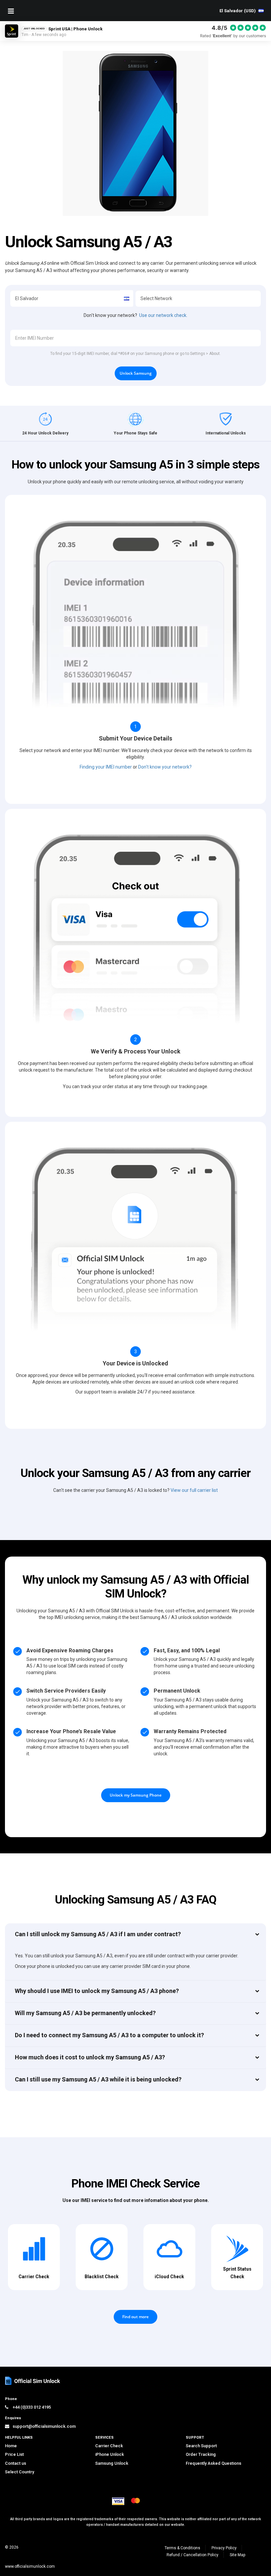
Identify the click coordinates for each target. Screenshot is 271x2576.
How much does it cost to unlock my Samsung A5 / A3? (90, 2057)
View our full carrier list (194, 1490)
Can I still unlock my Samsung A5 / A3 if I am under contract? (98, 1934)
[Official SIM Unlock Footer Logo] (33, 2381)
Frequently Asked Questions (213, 2463)
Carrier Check (109, 2446)
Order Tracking (201, 2454)
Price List (14, 2454)
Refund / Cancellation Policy (193, 2555)
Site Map (237, 2555)
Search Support (201, 2446)
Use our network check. (163, 315)
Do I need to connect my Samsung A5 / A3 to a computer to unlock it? (109, 2035)
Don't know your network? (165, 767)
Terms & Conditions (182, 2548)
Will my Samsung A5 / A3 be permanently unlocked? (85, 2013)
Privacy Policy (224, 2548)
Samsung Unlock (112, 2463)
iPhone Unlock (110, 2454)
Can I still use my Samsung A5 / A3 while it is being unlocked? (98, 2079)
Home (11, 2446)
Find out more (135, 2317)
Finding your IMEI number (106, 767)
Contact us (16, 2463)
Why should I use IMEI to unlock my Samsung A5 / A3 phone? (97, 1991)
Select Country (19, 2472)
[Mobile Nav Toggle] (11, 11)
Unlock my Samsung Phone (136, 1795)
